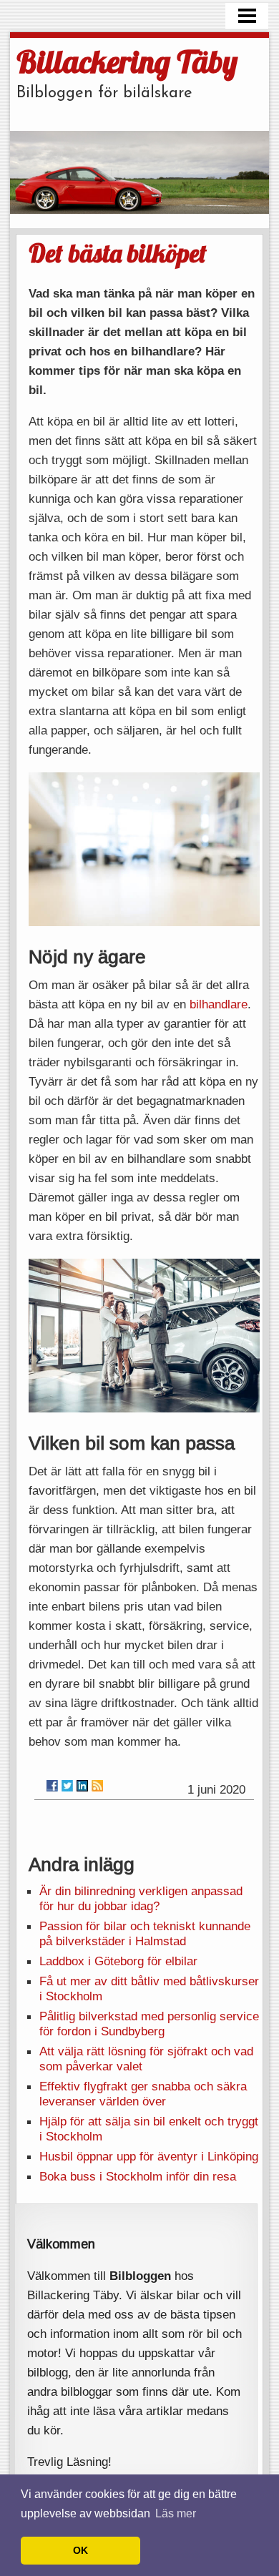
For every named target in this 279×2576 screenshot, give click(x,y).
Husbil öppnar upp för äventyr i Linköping (149, 2156)
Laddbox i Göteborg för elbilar (118, 1961)
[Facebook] (52, 1786)
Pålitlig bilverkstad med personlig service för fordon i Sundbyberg (149, 2024)
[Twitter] (67, 1786)
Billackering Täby (127, 61)
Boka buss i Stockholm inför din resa (138, 2176)
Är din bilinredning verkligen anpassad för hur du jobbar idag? (141, 1898)
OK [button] (80, 2550)
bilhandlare (219, 1004)
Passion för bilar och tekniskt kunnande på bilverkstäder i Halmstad (145, 1933)
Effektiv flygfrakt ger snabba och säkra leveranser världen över (143, 2094)
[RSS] (97, 1786)
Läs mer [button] (176, 2513)
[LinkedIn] (82, 1786)
